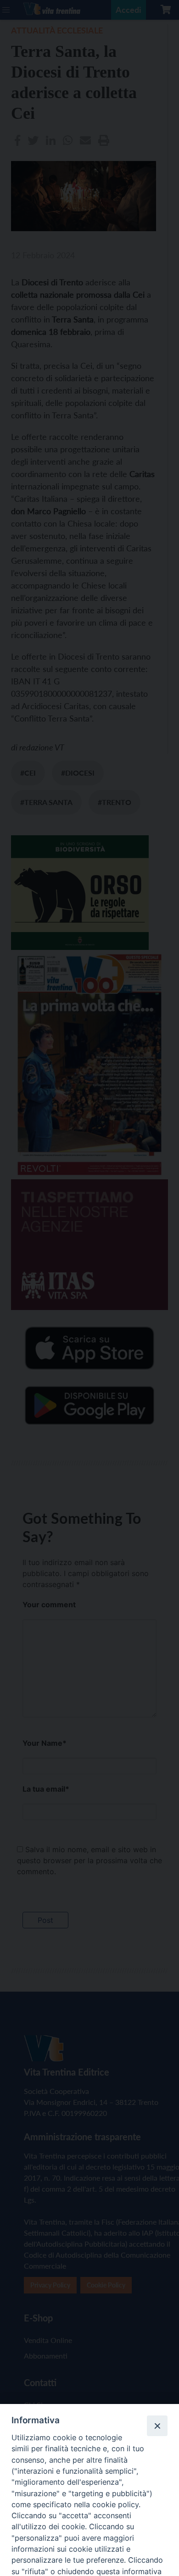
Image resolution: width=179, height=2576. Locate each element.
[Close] (157, 2426)
